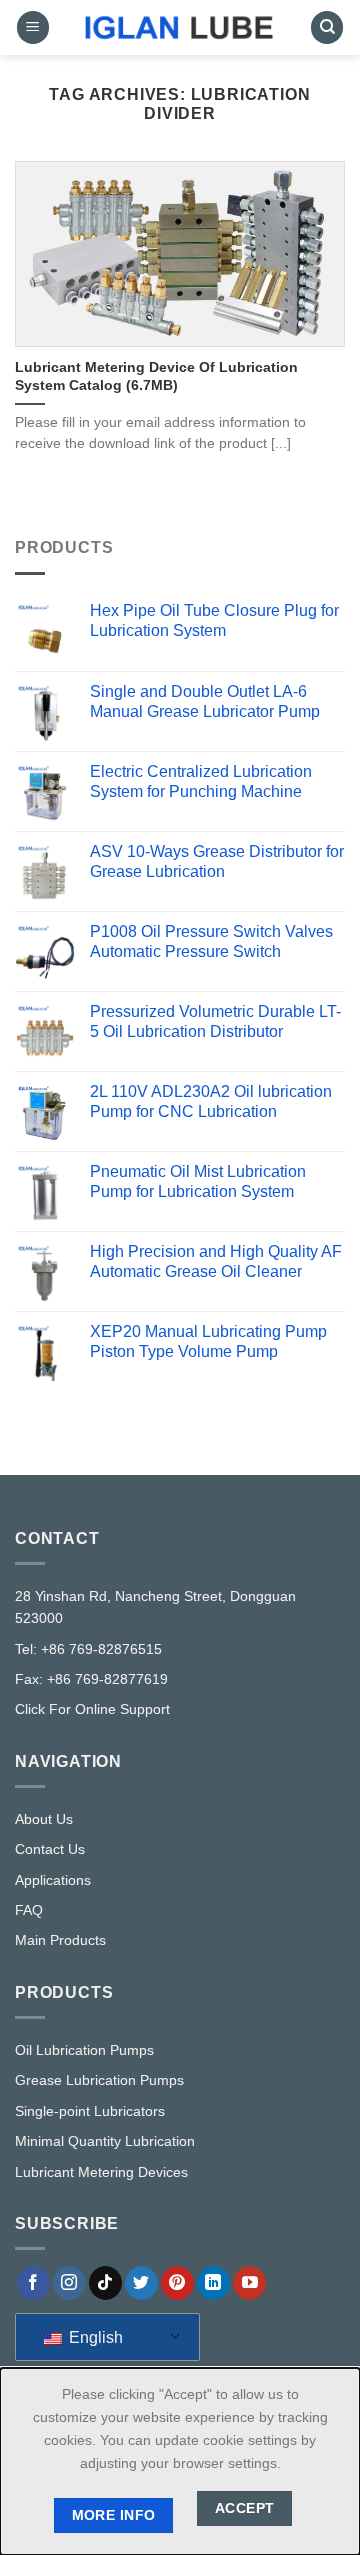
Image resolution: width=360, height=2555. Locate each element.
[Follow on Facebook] (33, 2283)
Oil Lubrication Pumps (84, 2050)
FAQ (29, 1910)
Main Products (60, 1940)
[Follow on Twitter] (141, 2283)
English (94, 2337)
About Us (44, 1819)
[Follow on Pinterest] (177, 2283)
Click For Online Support (92, 1709)
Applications (53, 1880)
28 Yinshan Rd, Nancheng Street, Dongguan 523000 (155, 1607)
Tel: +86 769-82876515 (88, 1649)
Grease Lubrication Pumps (99, 2080)
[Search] (327, 27)
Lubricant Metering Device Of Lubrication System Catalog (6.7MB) (156, 376)
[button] (33, 27)
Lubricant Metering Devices (101, 2172)
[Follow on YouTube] (249, 2283)
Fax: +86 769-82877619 (91, 1679)
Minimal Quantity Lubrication (105, 2141)
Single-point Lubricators (90, 2111)
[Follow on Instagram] (69, 2283)
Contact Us (50, 1849)
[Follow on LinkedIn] (213, 2283)
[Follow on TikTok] (105, 2283)
